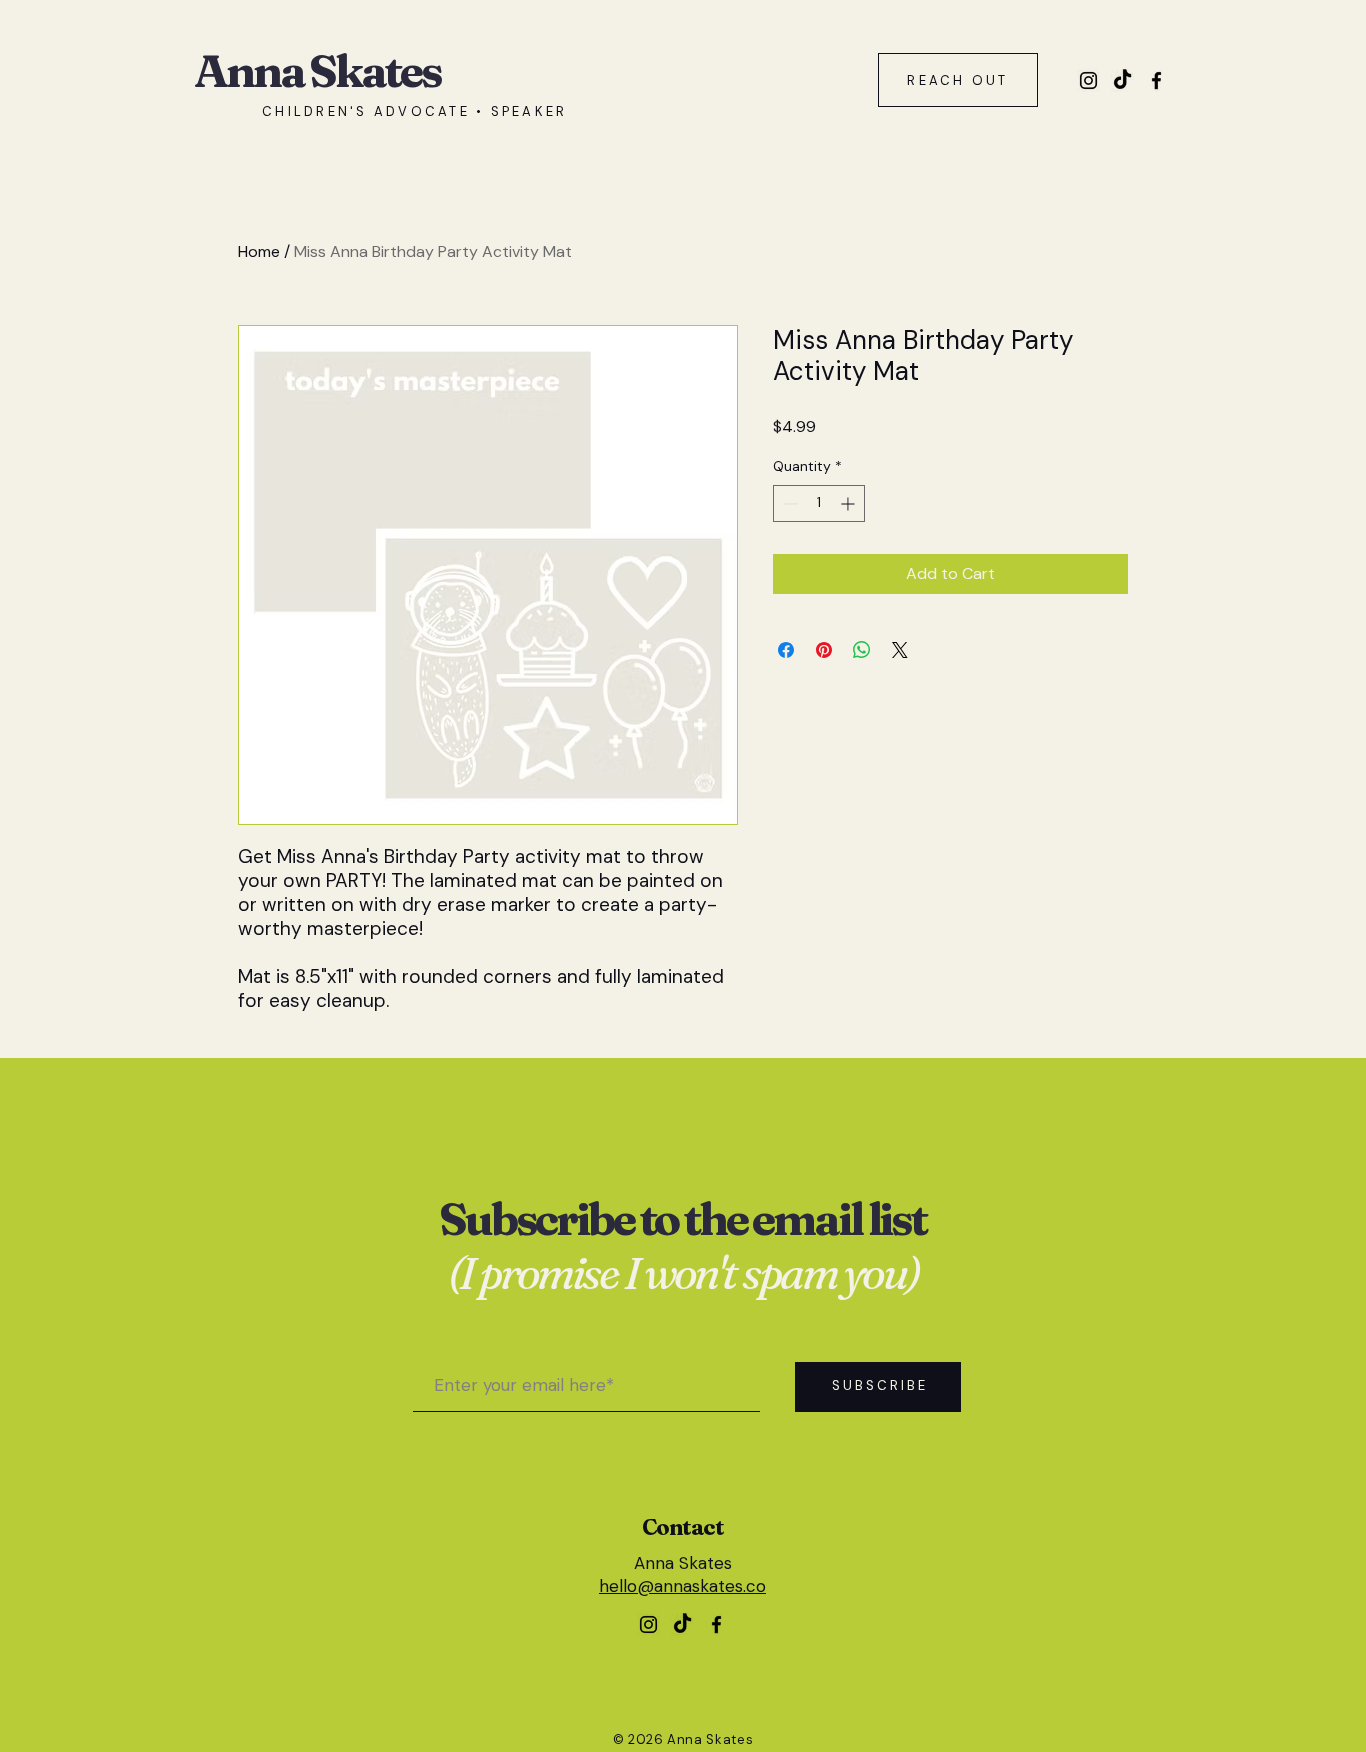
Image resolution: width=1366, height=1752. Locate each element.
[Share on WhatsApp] (862, 650)
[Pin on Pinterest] (824, 650)
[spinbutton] (819, 503)
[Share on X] (900, 650)
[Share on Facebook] (786, 650)
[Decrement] (788, 503)
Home (259, 251)
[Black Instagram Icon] (1088, 80)
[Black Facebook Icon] (1156, 80)
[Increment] (849, 503)
